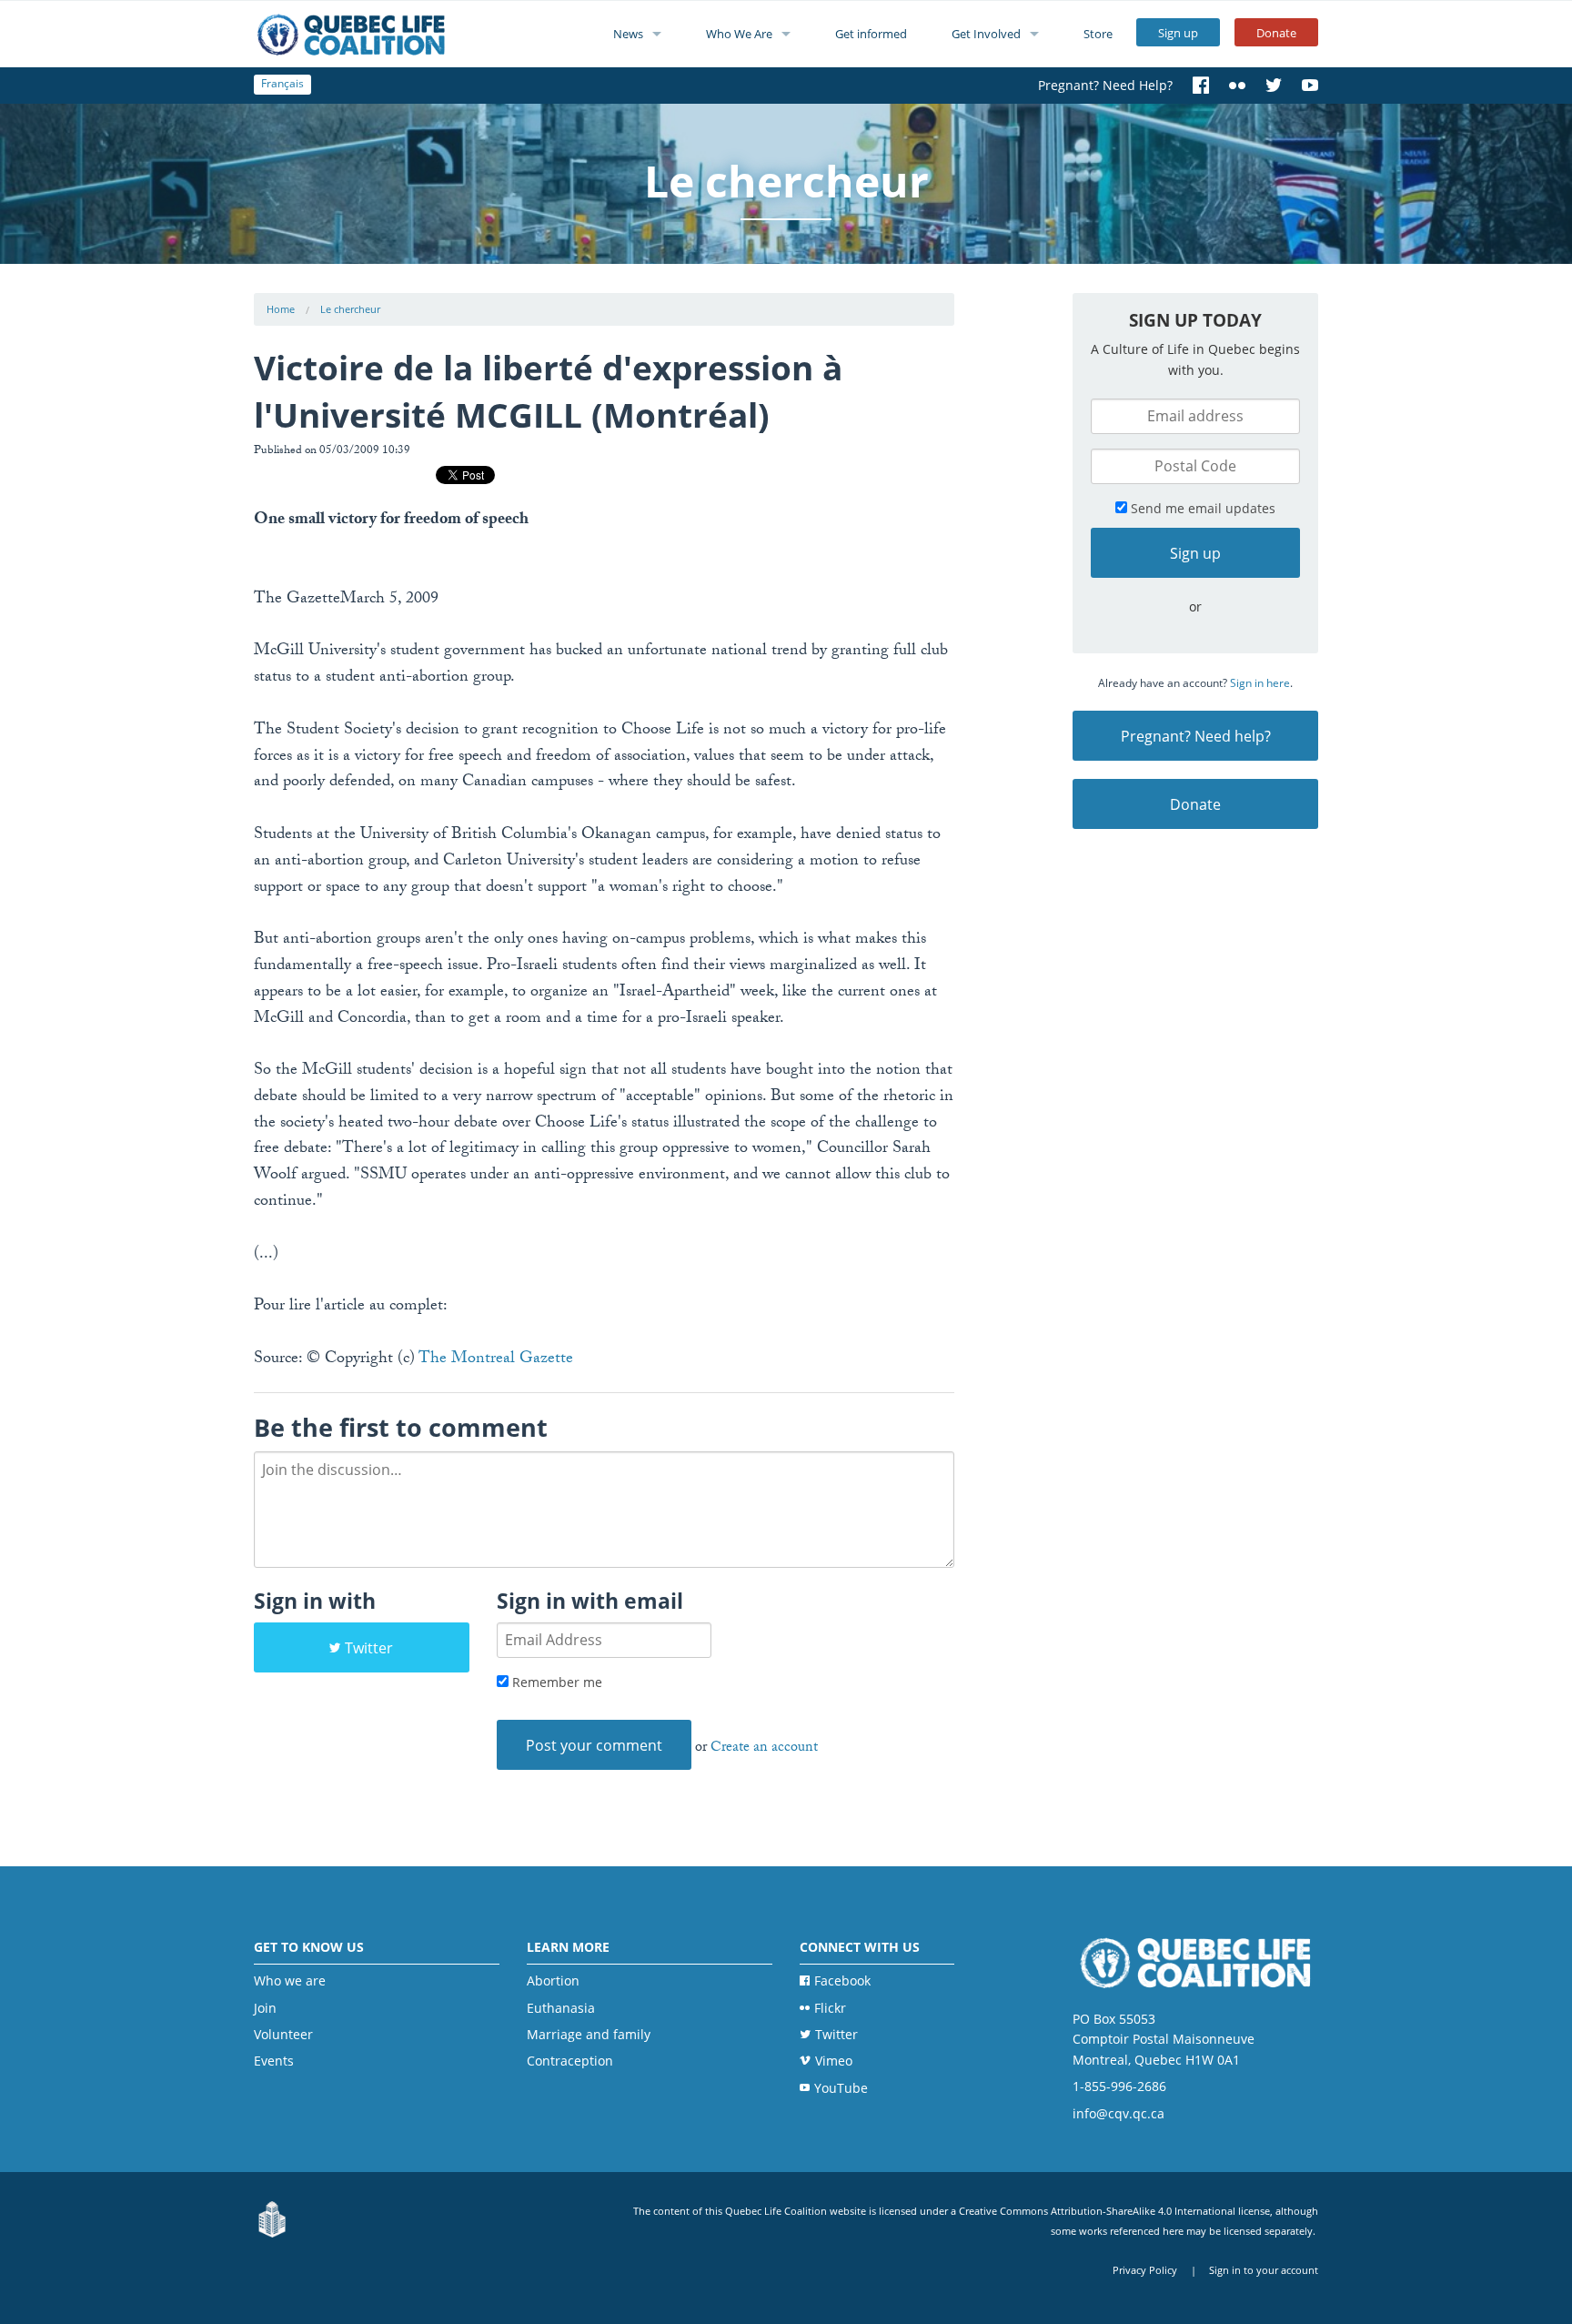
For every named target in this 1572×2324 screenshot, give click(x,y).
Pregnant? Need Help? (1105, 85)
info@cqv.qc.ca (1119, 2113)
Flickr (830, 2008)
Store (1098, 34)
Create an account (764, 1748)
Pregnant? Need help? (1196, 736)
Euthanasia (561, 2008)
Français (282, 83)
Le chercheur (350, 309)
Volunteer (283, 2034)
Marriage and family (589, 2034)
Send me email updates (1201, 508)
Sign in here (1260, 683)
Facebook (842, 1980)
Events (274, 2061)
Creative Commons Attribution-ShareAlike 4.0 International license (1114, 2211)
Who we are (290, 1980)
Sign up (1178, 33)
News (628, 34)
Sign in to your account (1264, 2270)
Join (265, 2008)
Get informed (871, 34)
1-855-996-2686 (1119, 2086)
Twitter (369, 1648)
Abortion (553, 1980)
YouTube (841, 2088)
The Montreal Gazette (496, 1360)
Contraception (570, 2061)
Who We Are (739, 34)
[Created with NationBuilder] (272, 2220)
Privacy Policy (1145, 2270)
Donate (1276, 33)
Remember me (555, 1682)
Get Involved (986, 34)
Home (281, 309)
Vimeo (834, 2061)
